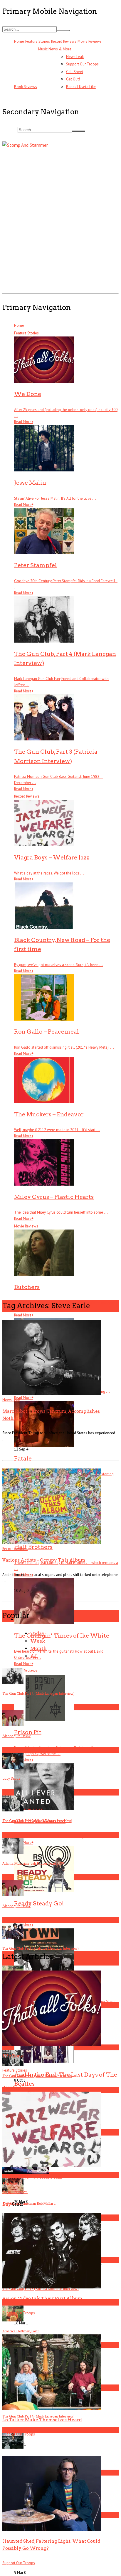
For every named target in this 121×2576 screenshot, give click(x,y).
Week (38, 1641)
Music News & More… (56, 49)
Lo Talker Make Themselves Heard (42, 2420)
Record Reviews (64, 41)
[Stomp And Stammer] (46, 153)
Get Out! (73, 79)
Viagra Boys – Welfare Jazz (32, 2177)
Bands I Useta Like (81, 87)
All (34, 1656)
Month (38, 1648)
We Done (13, 2056)
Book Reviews (26, 87)
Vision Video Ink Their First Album (42, 2298)
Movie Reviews (90, 41)
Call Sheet (75, 72)
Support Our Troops (82, 64)
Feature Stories (38, 41)
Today (37, 1633)
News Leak (75, 57)
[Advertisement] (60, 231)
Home (19, 41)
